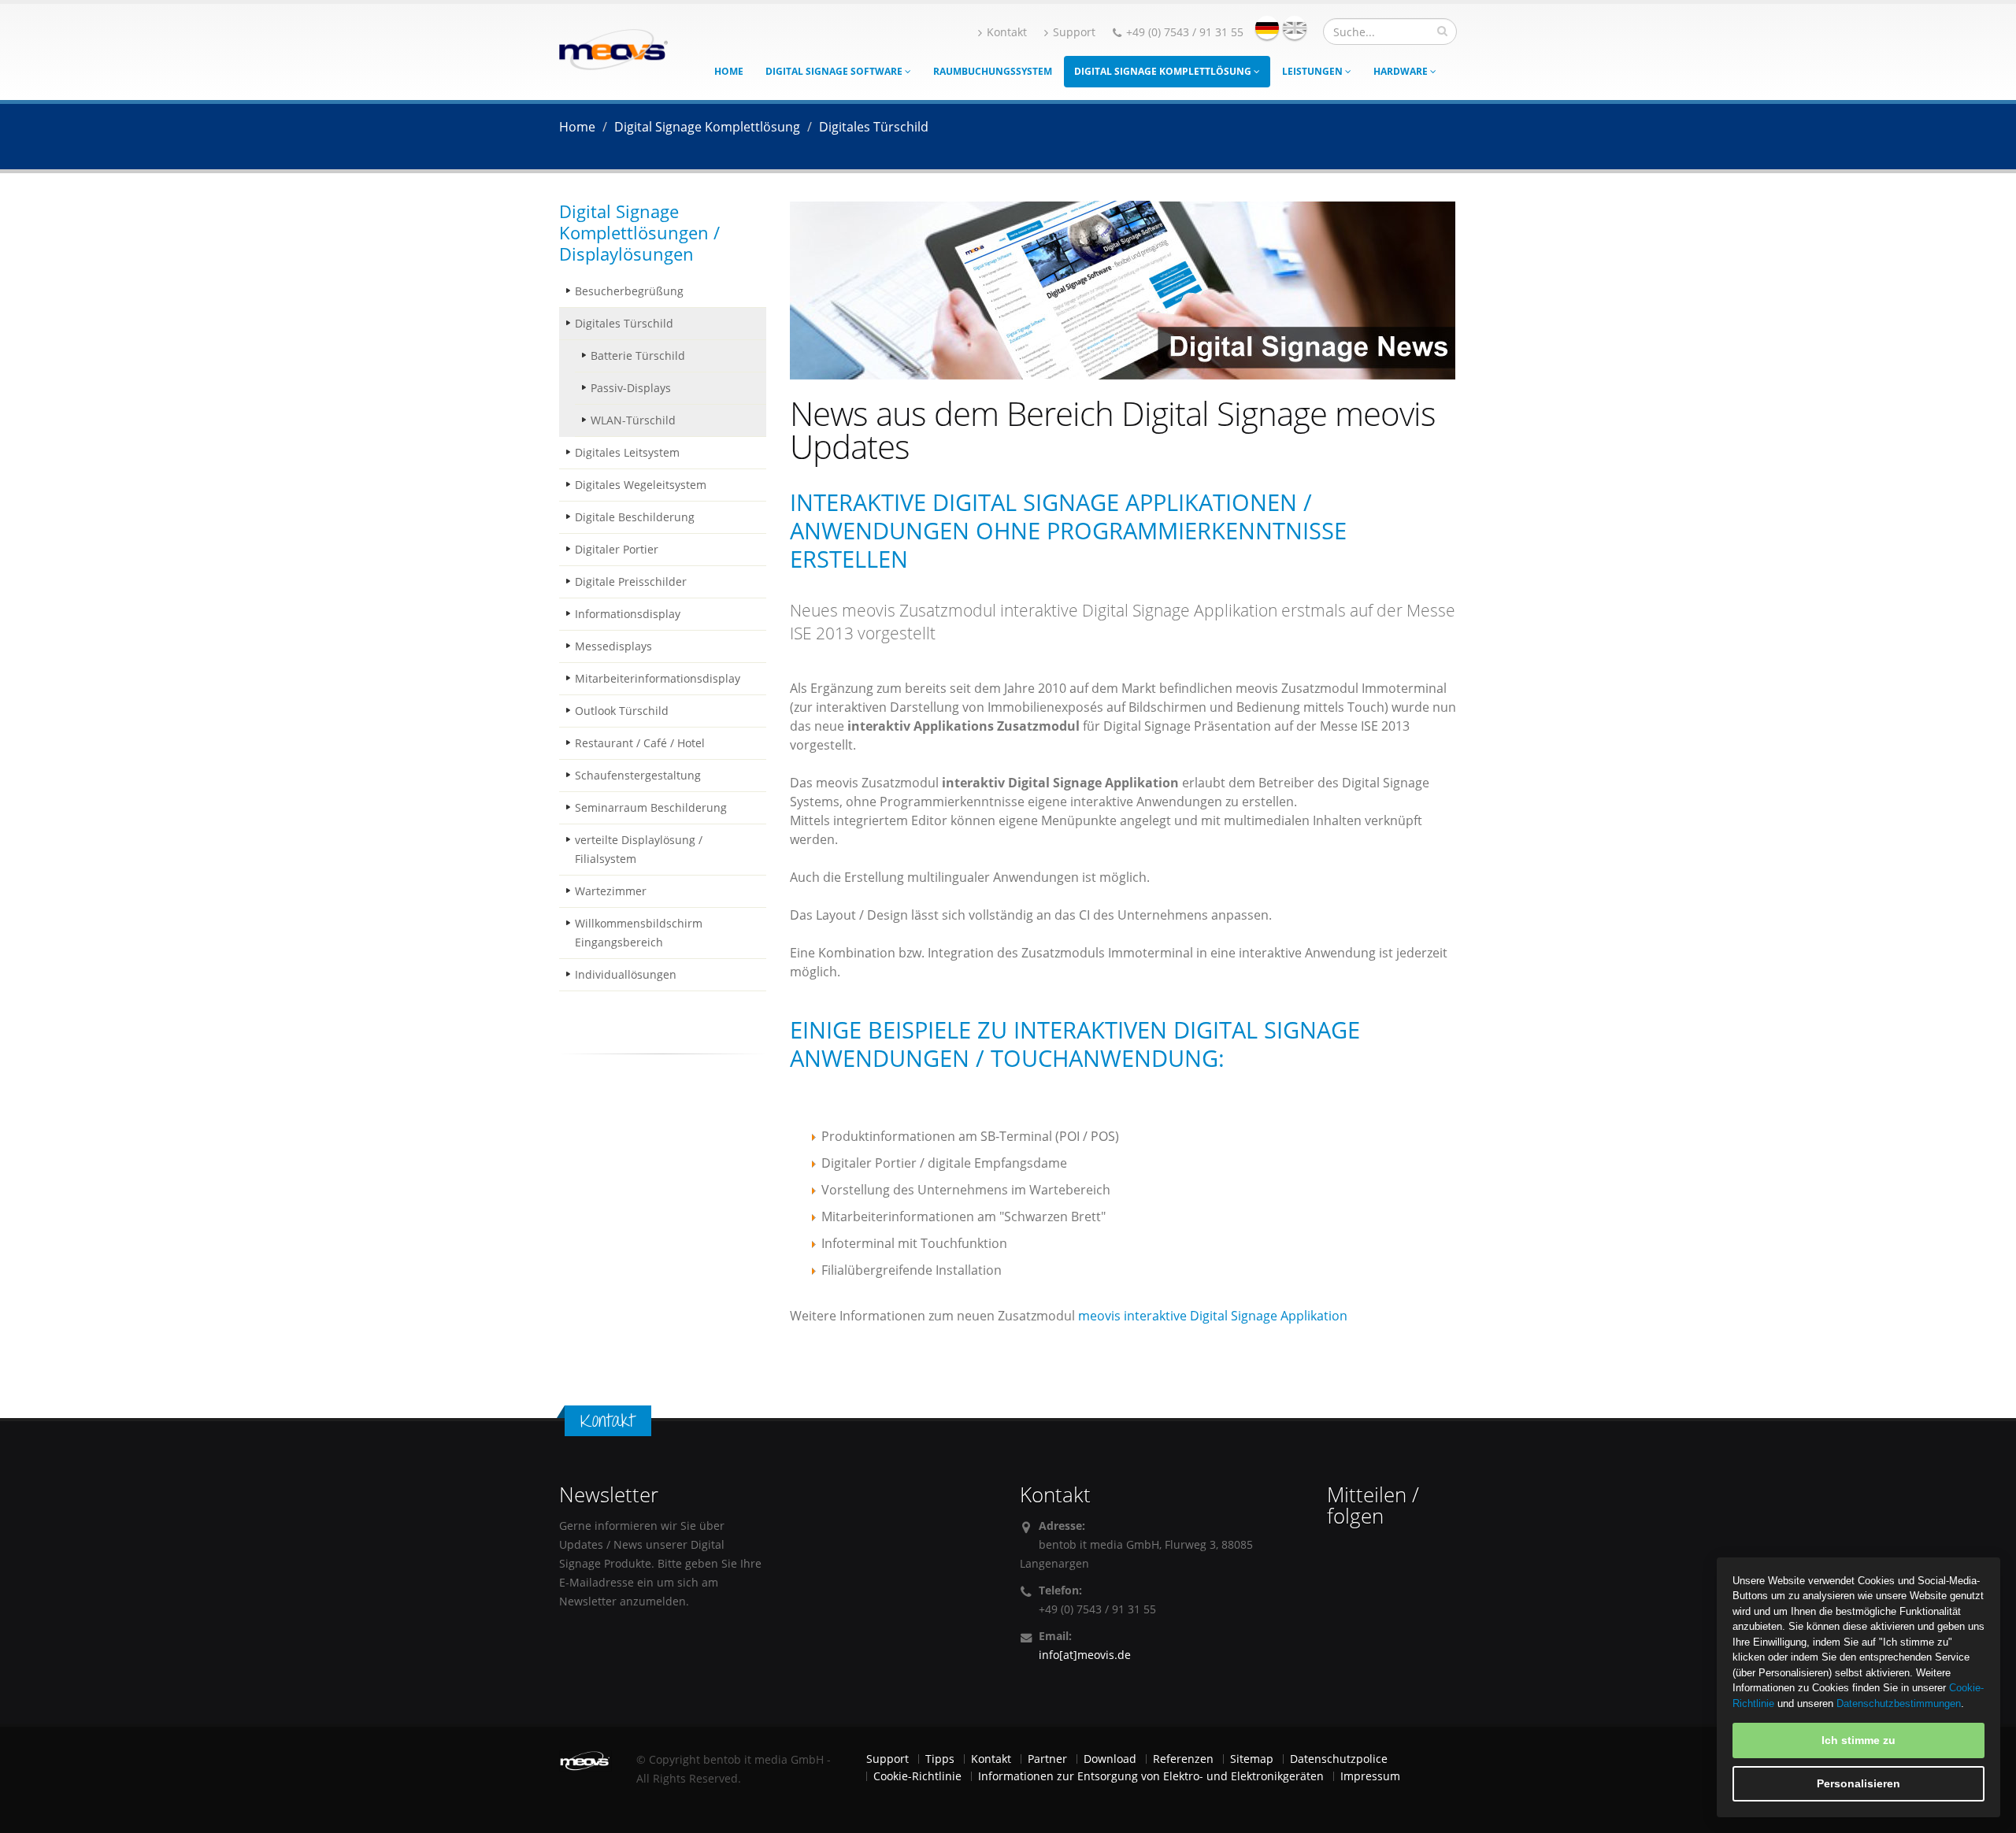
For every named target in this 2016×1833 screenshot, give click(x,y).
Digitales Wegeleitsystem (641, 485)
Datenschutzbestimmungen (1899, 1703)
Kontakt (1007, 32)
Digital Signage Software (835, 71)
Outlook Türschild (622, 711)
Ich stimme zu (1858, 1740)
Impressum (1370, 1776)
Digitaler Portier (617, 549)
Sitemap (1252, 1759)
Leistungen (1314, 71)
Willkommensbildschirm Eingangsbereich (639, 933)
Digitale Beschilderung (635, 517)
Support (1074, 32)
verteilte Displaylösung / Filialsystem (639, 849)
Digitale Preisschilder (631, 581)
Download (1110, 1759)
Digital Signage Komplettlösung (1164, 71)
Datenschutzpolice (1339, 1759)
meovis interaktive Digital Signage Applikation (1213, 1316)
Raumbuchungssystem (993, 71)
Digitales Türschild (624, 323)
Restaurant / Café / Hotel (640, 743)
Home (729, 71)
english (1295, 28)
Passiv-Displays (631, 388)
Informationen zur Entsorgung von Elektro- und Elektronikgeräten (1151, 1776)
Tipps (940, 1759)
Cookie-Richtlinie (917, 1776)
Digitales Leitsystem (627, 452)
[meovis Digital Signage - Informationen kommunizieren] (613, 48)
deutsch (1267, 28)
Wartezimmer (611, 891)
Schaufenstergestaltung (638, 775)
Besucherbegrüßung (629, 291)
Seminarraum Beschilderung (651, 807)
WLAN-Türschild (633, 420)
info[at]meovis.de (1085, 1655)
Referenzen (1183, 1759)
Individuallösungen (626, 974)
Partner (1047, 1759)
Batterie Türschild (638, 355)
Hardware (1402, 71)
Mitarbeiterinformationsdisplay (658, 678)
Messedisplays (613, 646)
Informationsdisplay (628, 614)
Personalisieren (1858, 1783)
